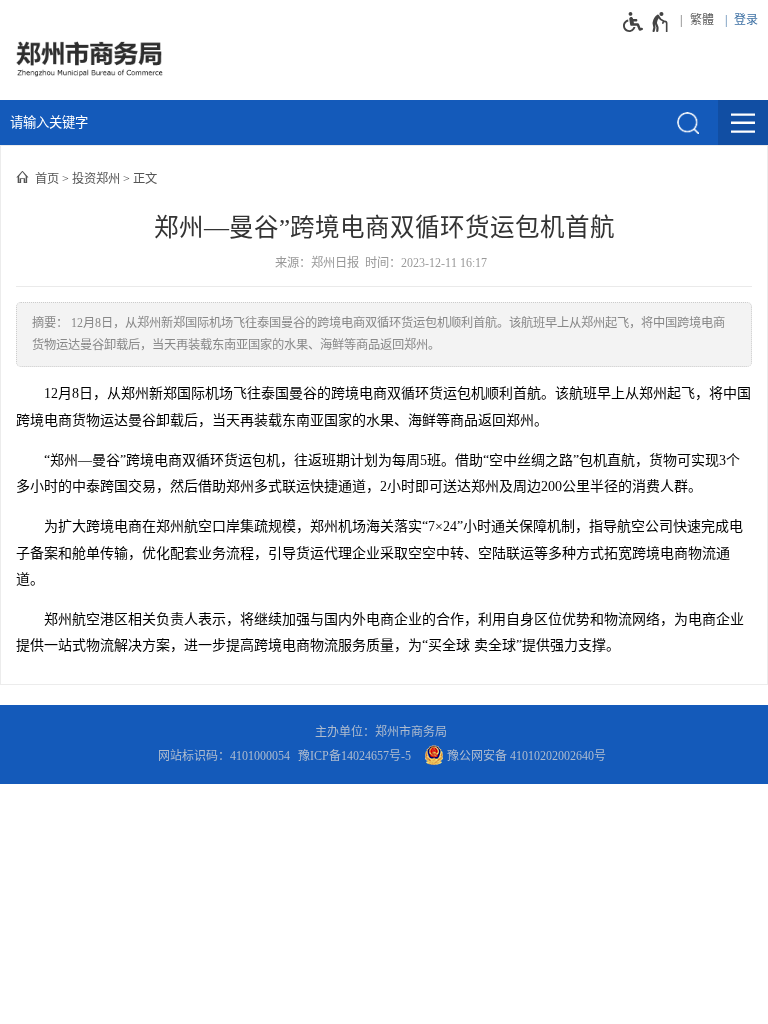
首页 (47, 179)
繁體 (702, 20)
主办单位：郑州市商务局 (384, 732)
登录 (746, 20)
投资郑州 (96, 179)
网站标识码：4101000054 (224, 756)
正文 (145, 179)
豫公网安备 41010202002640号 (525, 756)
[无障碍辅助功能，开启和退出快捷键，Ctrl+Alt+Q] (646, 22)
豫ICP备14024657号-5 (354, 756)
